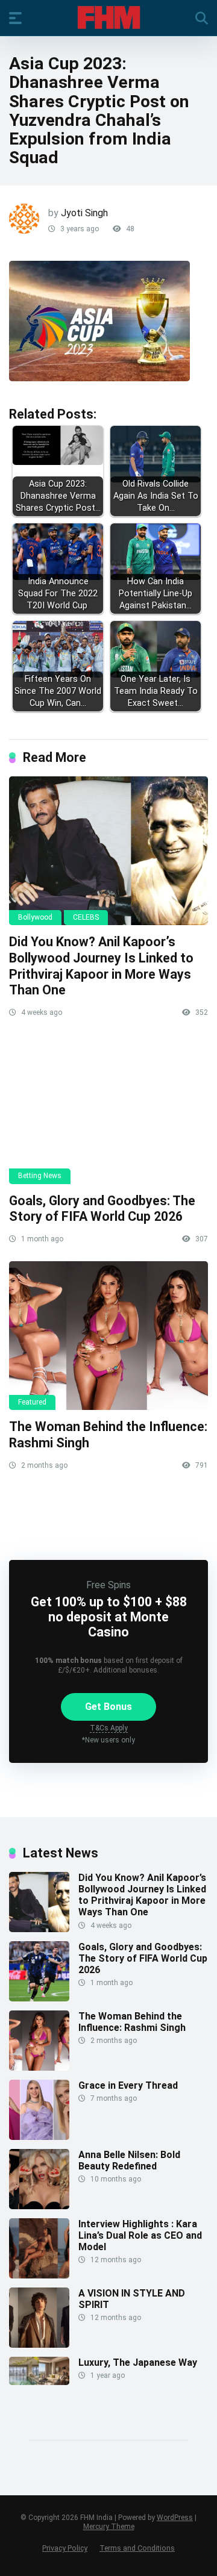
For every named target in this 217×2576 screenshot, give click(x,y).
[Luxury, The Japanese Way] (39, 2382)
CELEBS (86, 917)
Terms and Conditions (137, 2548)
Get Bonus (108, 1707)
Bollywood (35, 917)
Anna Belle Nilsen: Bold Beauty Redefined (129, 2160)
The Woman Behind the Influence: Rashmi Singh (132, 2022)
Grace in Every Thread (128, 2085)
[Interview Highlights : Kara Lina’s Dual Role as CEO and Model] (39, 2275)
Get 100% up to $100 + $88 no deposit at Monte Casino (109, 1617)
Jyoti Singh (84, 213)
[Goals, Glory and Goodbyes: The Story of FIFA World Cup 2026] (108, 1109)
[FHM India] (109, 17)
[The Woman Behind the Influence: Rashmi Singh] (108, 1336)
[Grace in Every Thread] (39, 2137)
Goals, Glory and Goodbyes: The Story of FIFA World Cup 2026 (102, 1209)
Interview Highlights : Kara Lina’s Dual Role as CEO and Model (140, 2235)
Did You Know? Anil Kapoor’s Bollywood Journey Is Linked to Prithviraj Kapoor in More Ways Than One (101, 966)
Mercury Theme (109, 2527)
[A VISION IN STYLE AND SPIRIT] (39, 2344)
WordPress (175, 2518)
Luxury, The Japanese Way (138, 2362)
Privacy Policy (65, 2548)
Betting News (40, 1176)
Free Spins (108, 1585)
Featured (32, 1402)
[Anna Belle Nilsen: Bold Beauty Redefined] (39, 2206)
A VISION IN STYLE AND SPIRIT (132, 2299)
